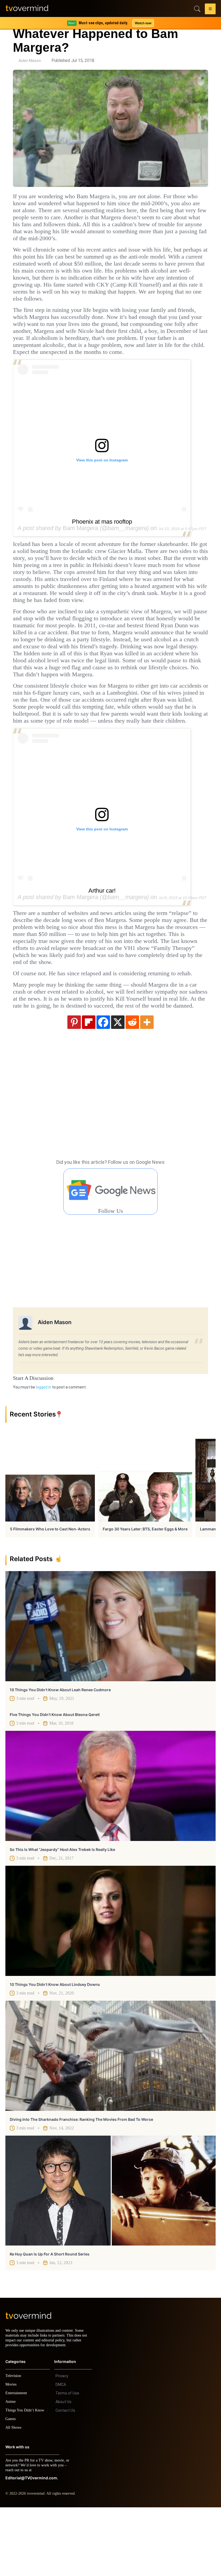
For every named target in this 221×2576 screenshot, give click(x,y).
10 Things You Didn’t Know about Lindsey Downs (55, 2048)
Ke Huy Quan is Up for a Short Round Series (50, 2318)
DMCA (61, 2453)
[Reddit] (132, 1086)
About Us (63, 2470)
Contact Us (65, 2479)
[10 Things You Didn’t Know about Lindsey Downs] (110, 1985)
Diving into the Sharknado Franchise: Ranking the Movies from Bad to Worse (81, 2183)
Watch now (143, 23)
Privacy (62, 2445)
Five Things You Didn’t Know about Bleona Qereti (55, 1778)
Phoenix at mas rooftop (102, 543)
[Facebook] (103, 1086)
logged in (44, 1451)
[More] (147, 1086)
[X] (118, 1086)
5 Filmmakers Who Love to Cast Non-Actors (50, 1593)
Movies (12, 2453)
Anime (11, 2470)
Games (11, 2488)
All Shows (14, 2496)
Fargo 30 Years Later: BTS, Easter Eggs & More (145, 1593)
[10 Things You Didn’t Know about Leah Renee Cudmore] (110, 1690)
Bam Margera (80, 549)
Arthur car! (102, 933)
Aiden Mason (30, 61)
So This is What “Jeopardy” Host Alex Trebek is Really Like (62, 1913)
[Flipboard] (89, 1086)
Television (14, 2444)
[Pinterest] (74, 1086)
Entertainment (18, 2462)
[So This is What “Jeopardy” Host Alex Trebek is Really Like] (110, 1850)
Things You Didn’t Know (26, 2479)
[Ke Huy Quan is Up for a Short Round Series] (110, 2255)
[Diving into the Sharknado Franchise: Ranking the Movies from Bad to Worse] (110, 2120)
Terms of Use (67, 2462)
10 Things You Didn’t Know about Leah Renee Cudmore (60, 1754)
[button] (210, 10)
